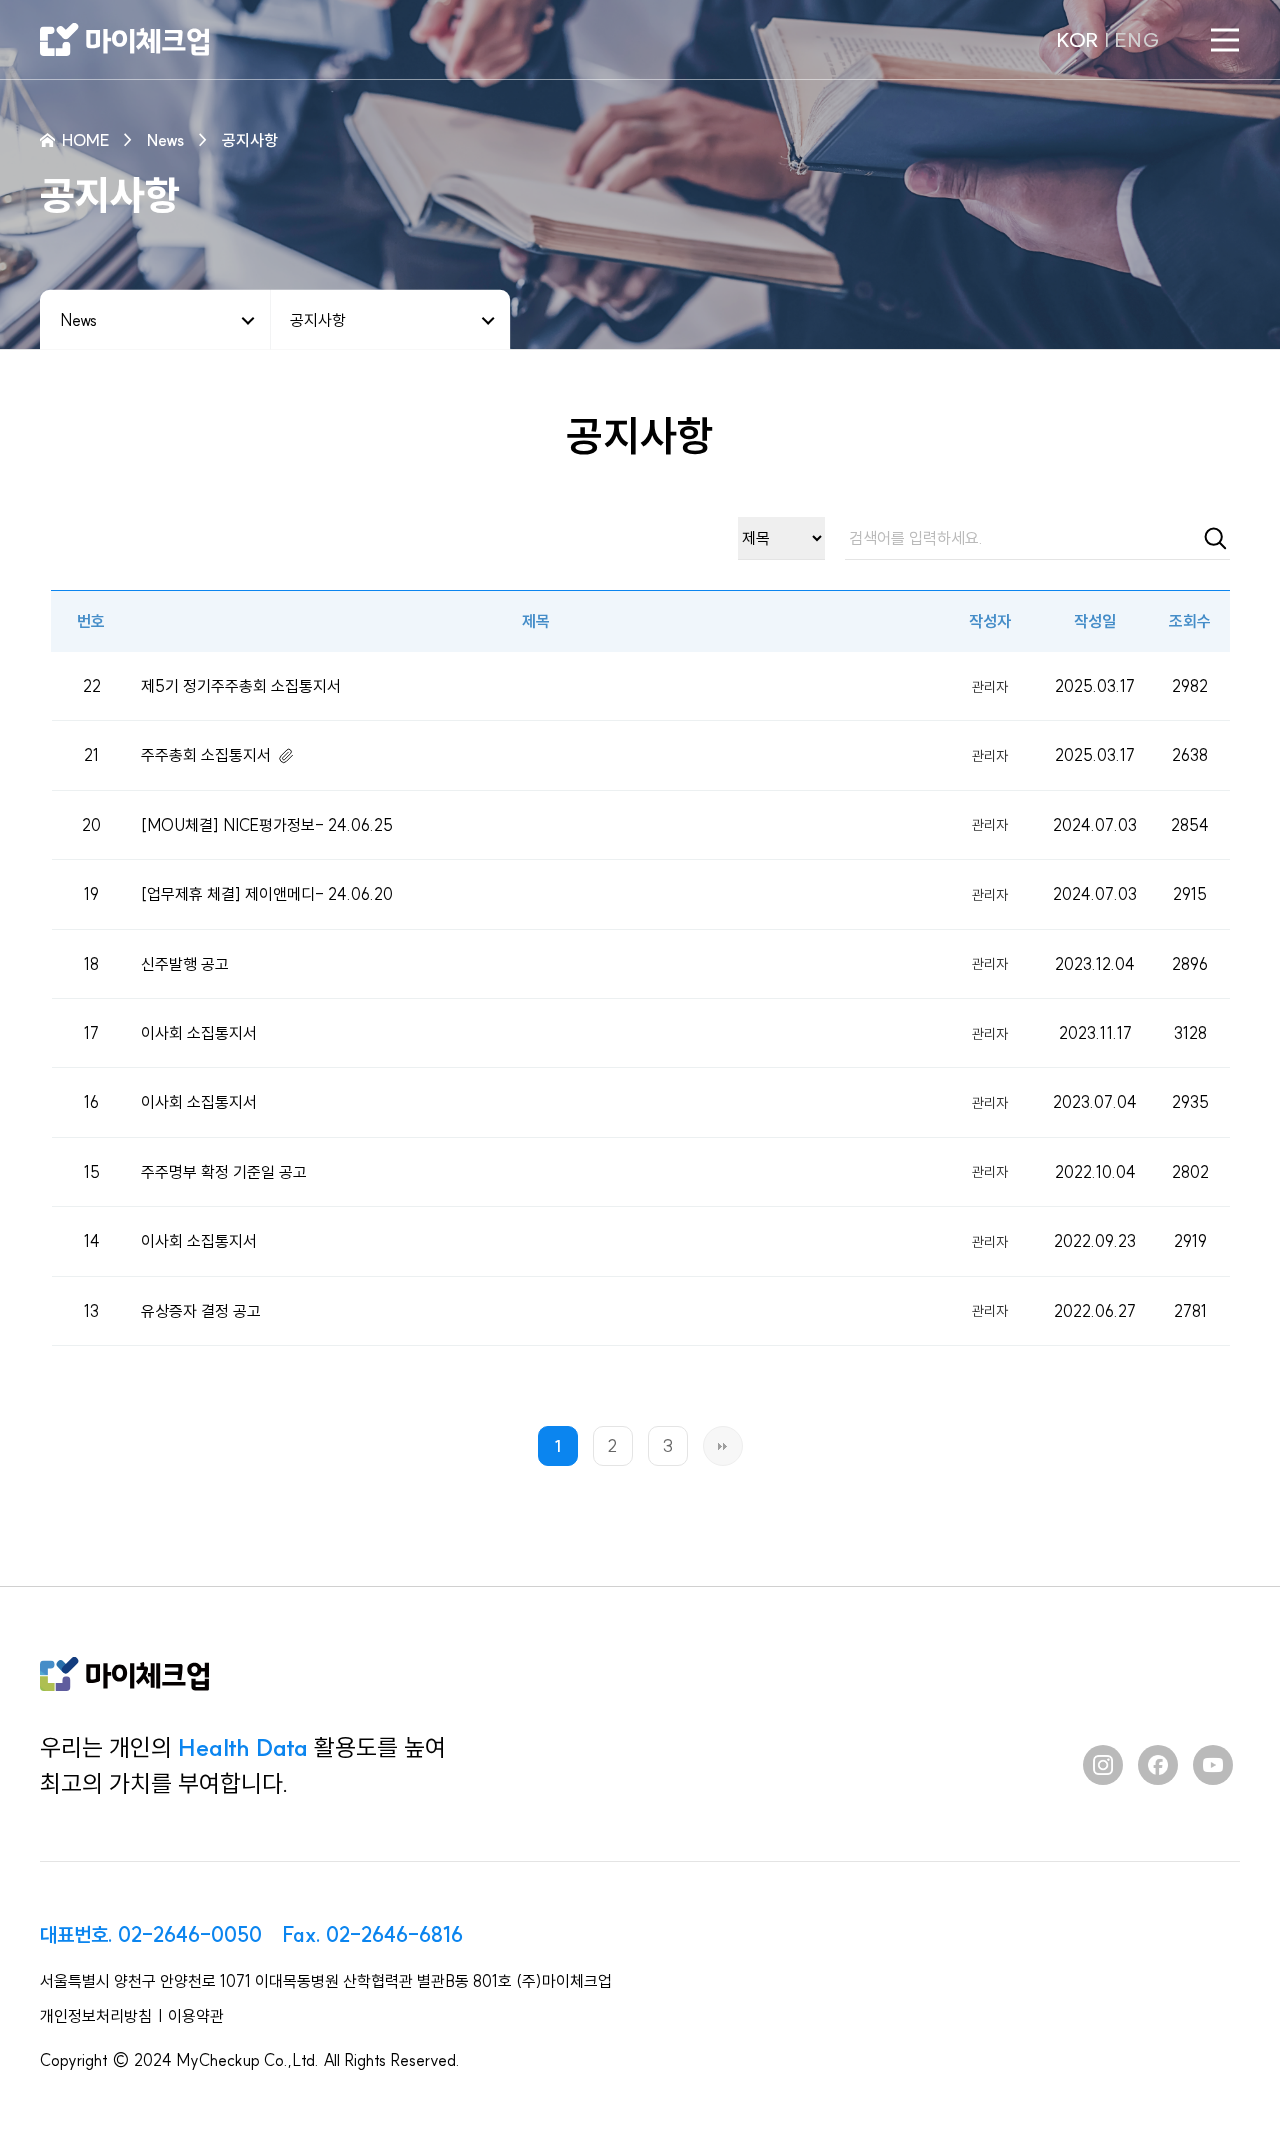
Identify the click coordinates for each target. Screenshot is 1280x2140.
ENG (1137, 39)
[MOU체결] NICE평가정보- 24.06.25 (267, 825)
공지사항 (318, 319)
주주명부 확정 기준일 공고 (224, 1172)
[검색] (1215, 538)
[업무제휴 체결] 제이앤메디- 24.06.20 (267, 894)
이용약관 (196, 2016)
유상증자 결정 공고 (201, 1311)
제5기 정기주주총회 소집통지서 (241, 686)
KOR (1077, 39)
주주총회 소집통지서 (206, 755)
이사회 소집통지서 (199, 1033)
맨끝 (723, 1446)
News (78, 319)
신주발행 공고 (185, 964)
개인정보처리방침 (96, 2016)
